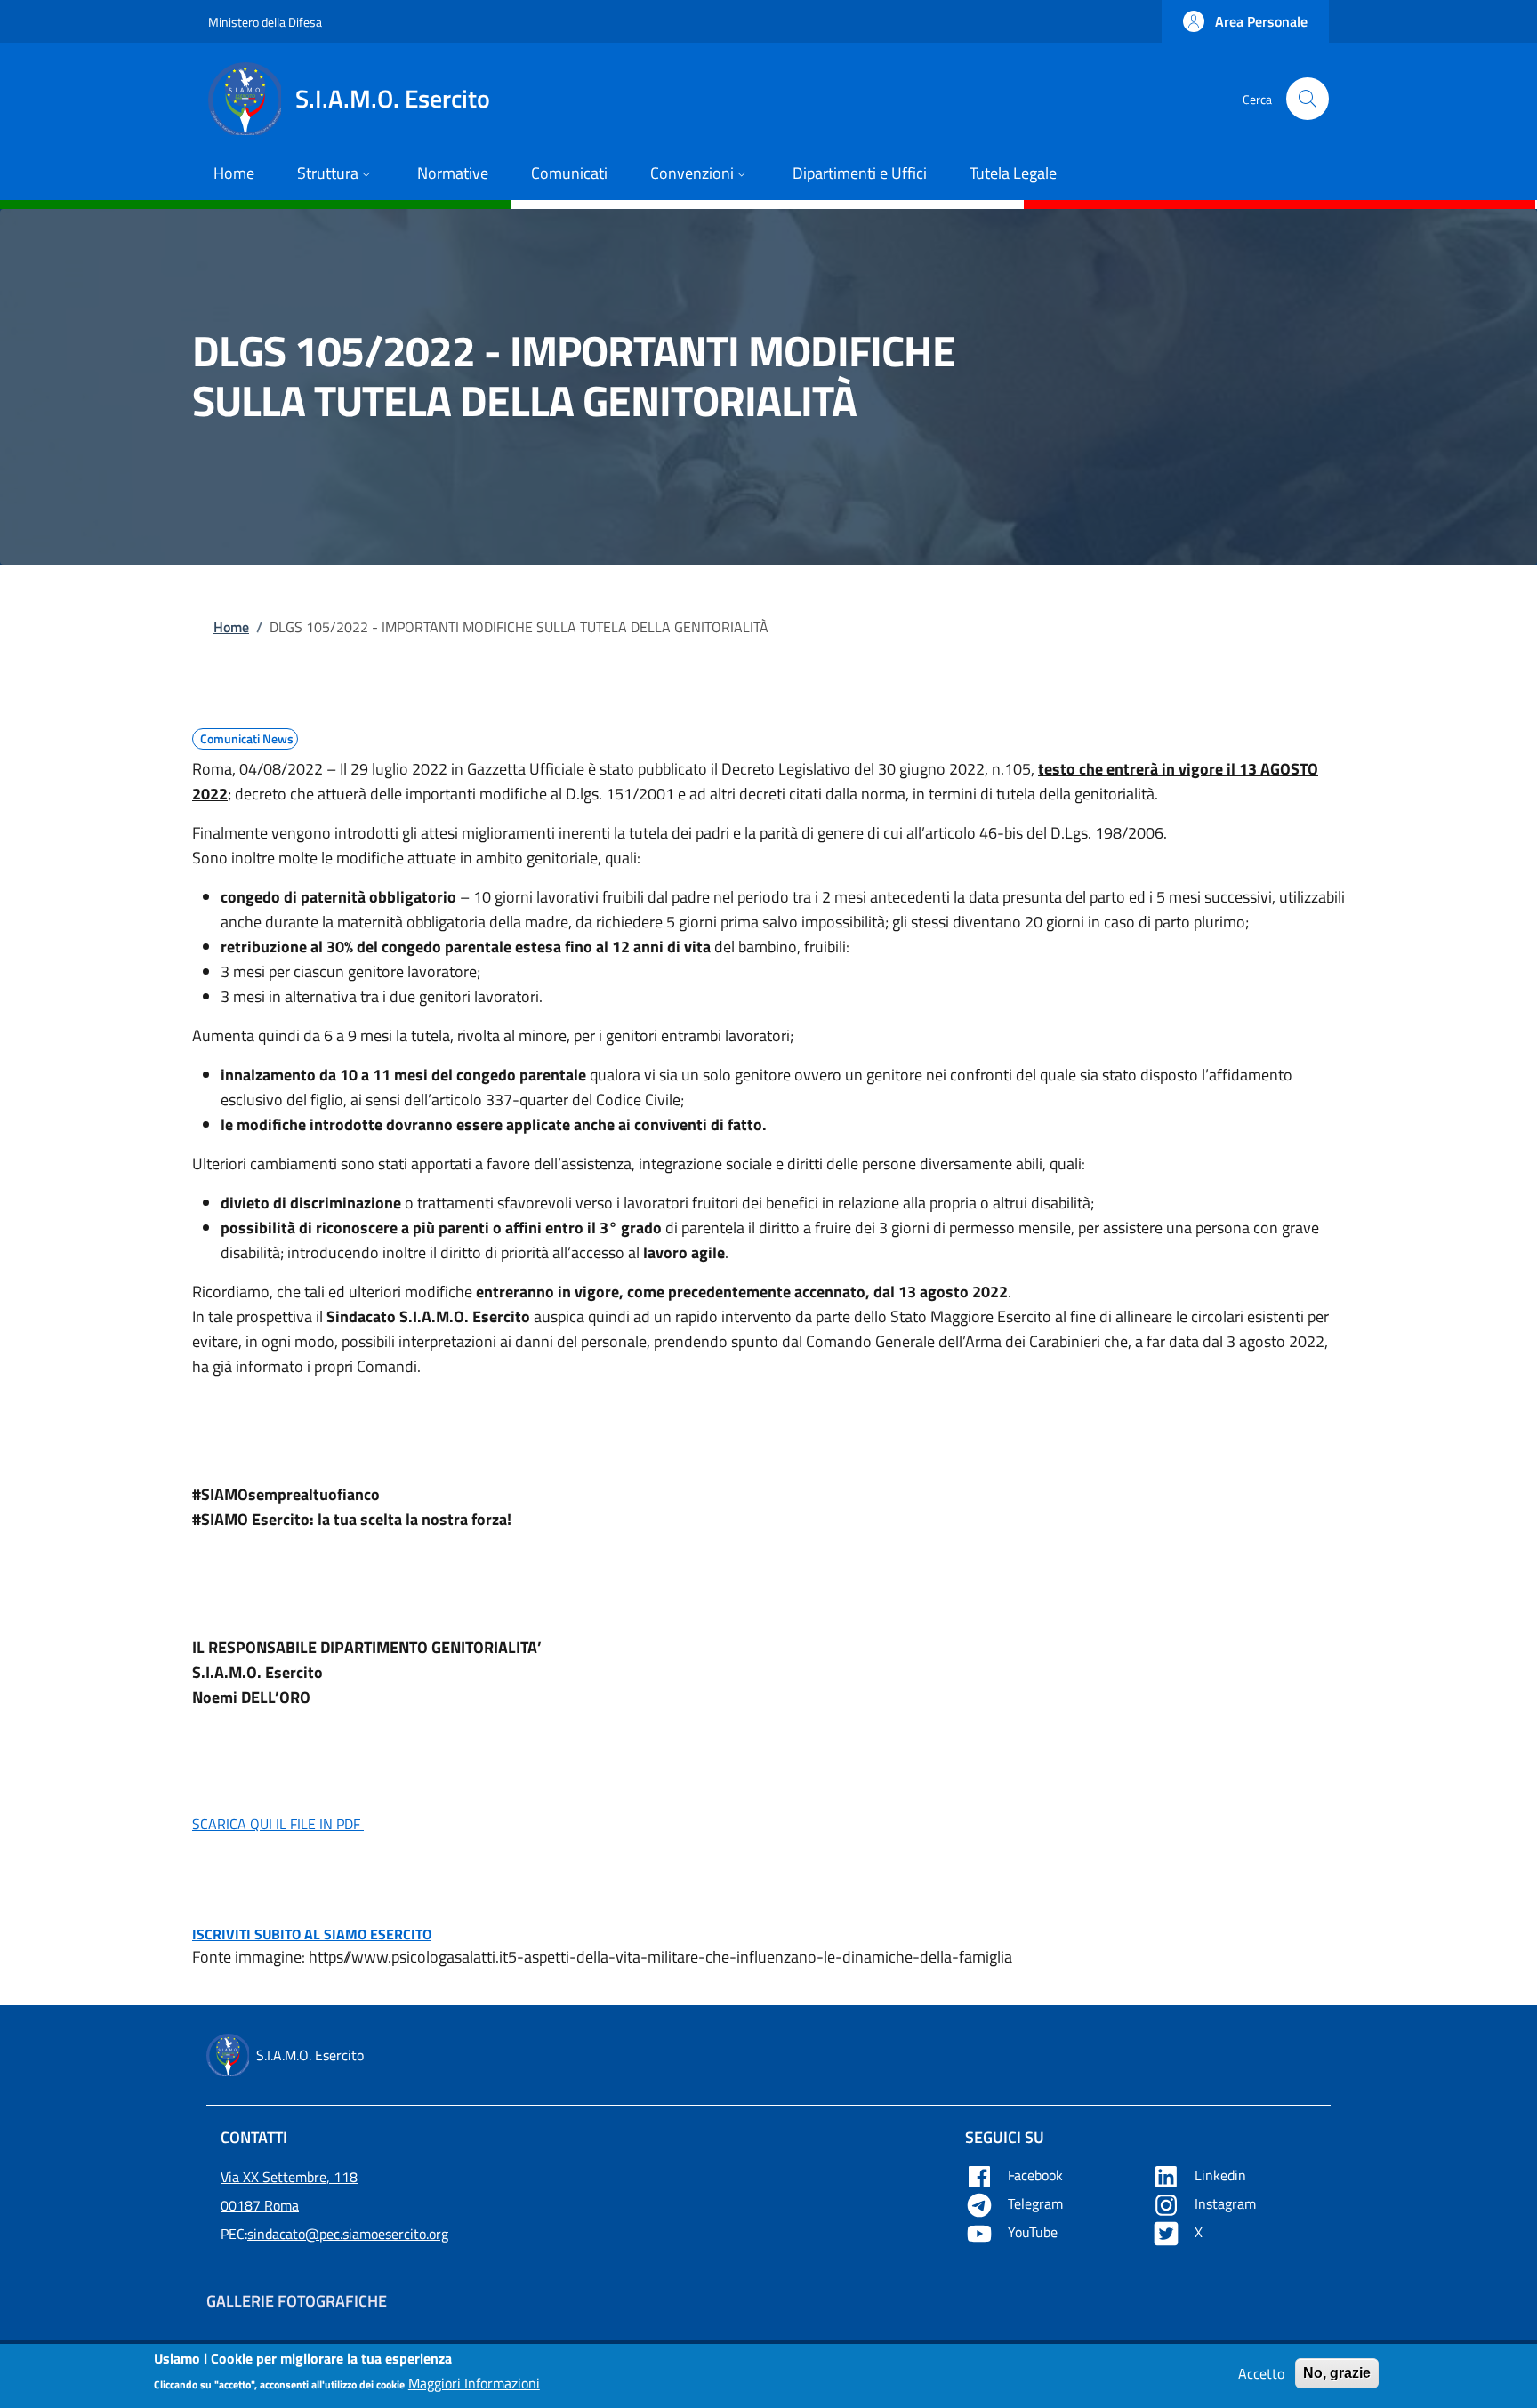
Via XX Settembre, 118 (289, 2177)
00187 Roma (260, 2205)
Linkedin (1222, 2175)
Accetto (1261, 2373)
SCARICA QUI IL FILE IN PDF (278, 1824)
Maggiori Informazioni (474, 2383)
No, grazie (1337, 2373)
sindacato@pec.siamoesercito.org (348, 2234)
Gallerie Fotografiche (297, 2301)
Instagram (1227, 2203)
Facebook (1037, 2175)
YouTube (1034, 2232)
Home (231, 627)
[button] (1245, 21)
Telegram (1037, 2203)
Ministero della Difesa (265, 22)
